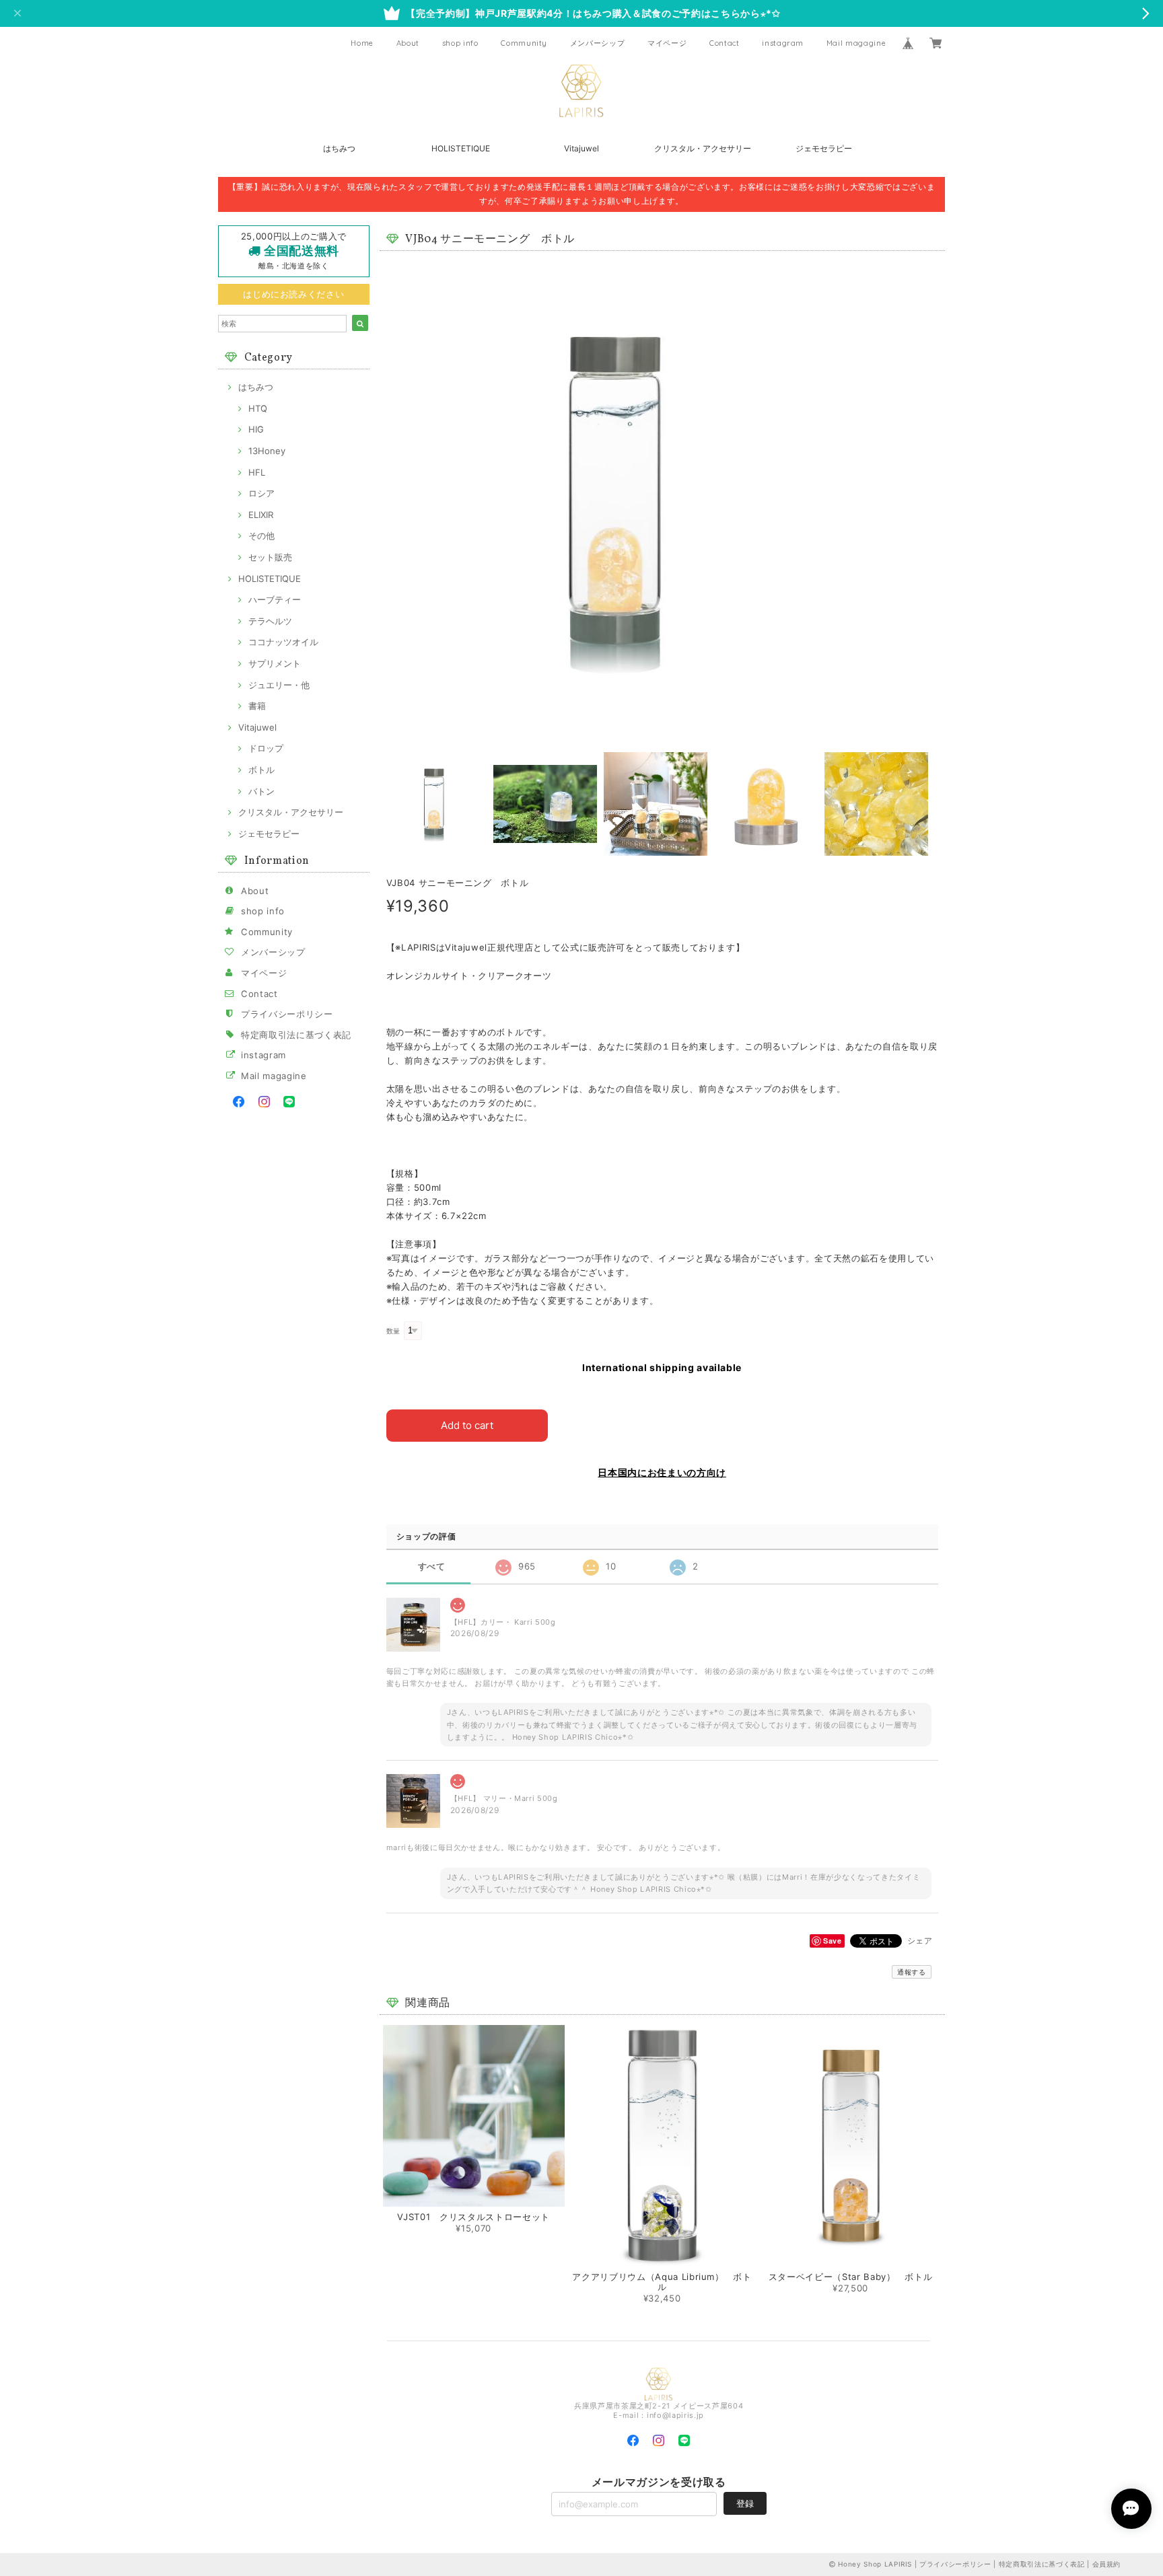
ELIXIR (261, 515)
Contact (725, 43)
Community (524, 43)
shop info (460, 43)
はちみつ (339, 148)
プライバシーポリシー (287, 1014)
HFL (257, 472)
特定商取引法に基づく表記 (296, 1035)
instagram (783, 43)
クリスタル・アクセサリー (703, 148)
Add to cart (467, 1425)
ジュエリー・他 (279, 685)
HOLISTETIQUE (461, 148)
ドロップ (266, 748)
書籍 (257, 706)
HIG (256, 429)
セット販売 (270, 557)
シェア (920, 1941)
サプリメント (275, 663)
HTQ (258, 408)
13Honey (267, 451)
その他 (261, 536)
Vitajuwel (581, 148)
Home (362, 43)
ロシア (261, 493)
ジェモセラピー (824, 148)
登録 (745, 2503)
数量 (393, 1331)
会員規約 (1107, 2564)
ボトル (261, 770)
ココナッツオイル (283, 642)
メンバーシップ (598, 43)
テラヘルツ (270, 621)
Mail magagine (856, 43)
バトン (261, 791)
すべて (432, 1567)
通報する (912, 1972)
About (408, 43)
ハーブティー (275, 599)
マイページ (667, 43)
